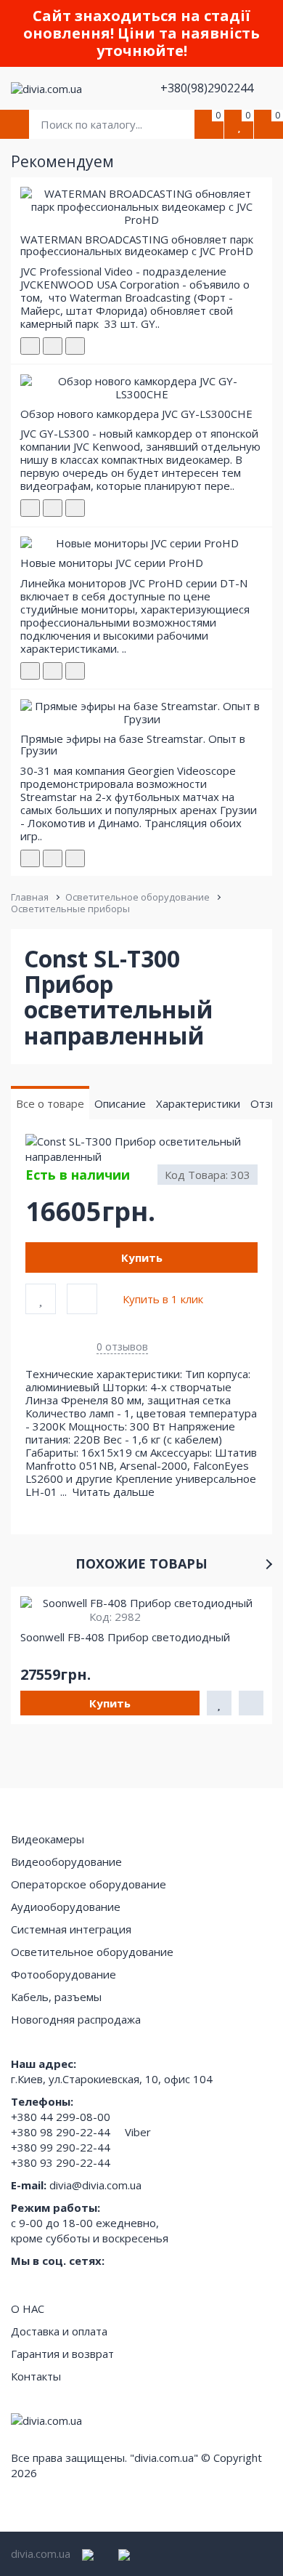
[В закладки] (41, 1299)
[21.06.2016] (53, 671)
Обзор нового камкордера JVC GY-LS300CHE (136, 414)
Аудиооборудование (66, 1907)
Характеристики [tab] (198, 1103)
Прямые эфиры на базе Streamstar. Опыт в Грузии (133, 745)
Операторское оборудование (89, 1884)
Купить (142, 1257)
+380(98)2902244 (208, 88)
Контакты (36, 2376)
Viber (138, 2132)
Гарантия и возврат (62, 2354)
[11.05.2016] (53, 346)
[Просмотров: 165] (75, 346)
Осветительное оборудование (138, 897)
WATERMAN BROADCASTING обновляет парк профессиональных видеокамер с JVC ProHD (137, 245)
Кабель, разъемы (56, 1997)
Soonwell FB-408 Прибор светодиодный (125, 1637)
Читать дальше (115, 1492)
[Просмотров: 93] (75, 671)
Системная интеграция (71, 1929)
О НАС (28, 2309)
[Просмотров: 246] (75, 508)
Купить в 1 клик (163, 1299)
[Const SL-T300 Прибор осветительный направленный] (141, 1150)
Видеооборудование (66, 1861)
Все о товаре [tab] (50, 1103)
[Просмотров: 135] (75, 858)
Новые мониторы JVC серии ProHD (112, 563)
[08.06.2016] (53, 508)
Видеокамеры (48, 1839)
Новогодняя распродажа (76, 2019)
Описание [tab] (120, 1103)
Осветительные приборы (70, 909)
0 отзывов (122, 1347)
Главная (30, 897)
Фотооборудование (63, 1974)
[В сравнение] (82, 1299)
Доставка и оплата (59, 2331)
